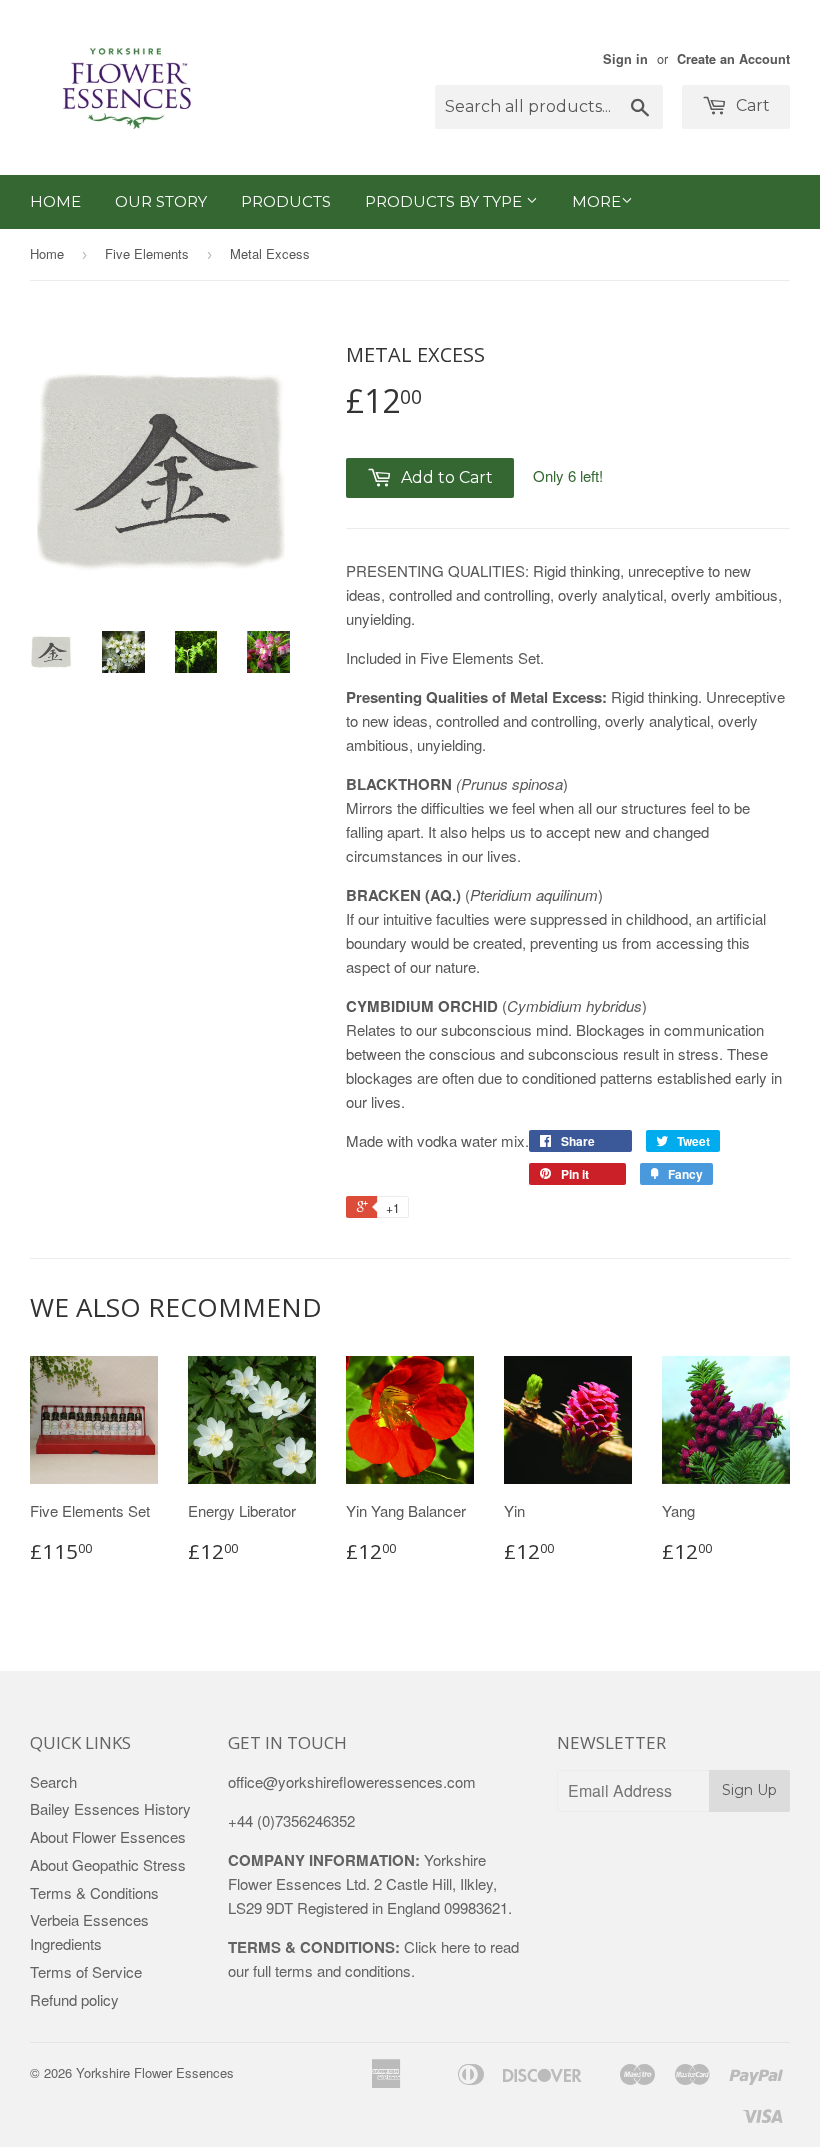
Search (53, 1781)
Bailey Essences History (110, 1808)
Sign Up (749, 1790)
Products (286, 201)
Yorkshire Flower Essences (155, 2072)
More (596, 201)
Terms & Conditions (94, 1892)
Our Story (161, 201)
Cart (751, 105)
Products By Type (445, 201)
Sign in (625, 59)
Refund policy (74, 1999)
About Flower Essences (108, 1836)
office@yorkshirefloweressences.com (352, 1781)
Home (55, 201)
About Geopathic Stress (108, 1864)
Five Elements (147, 253)
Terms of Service (86, 1971)
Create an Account (733, 59)
